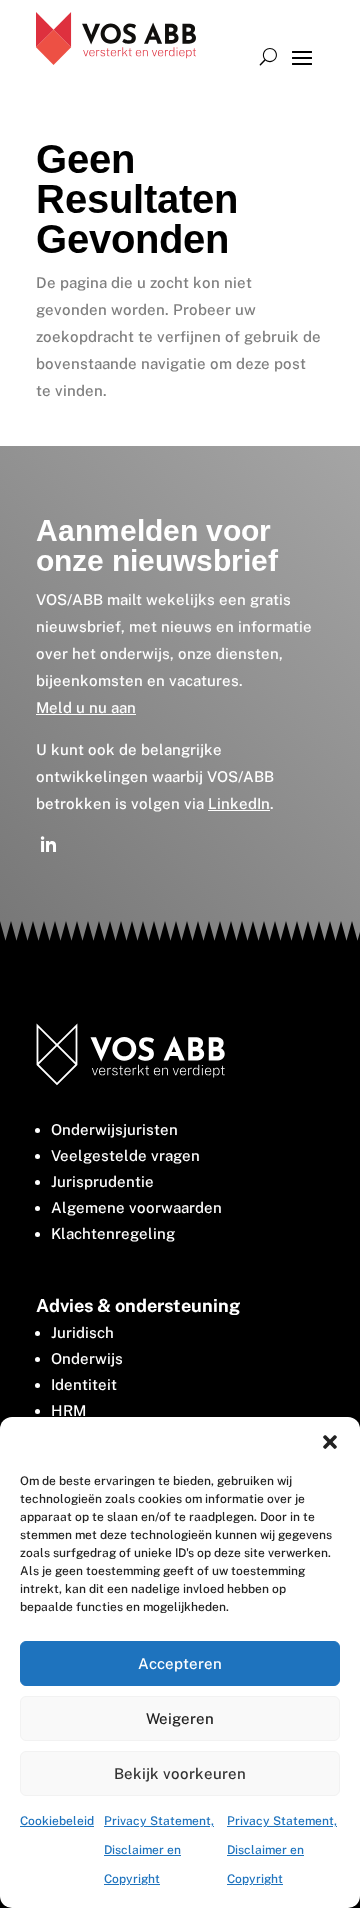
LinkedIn (239, 803)
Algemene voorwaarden (136, 1207)
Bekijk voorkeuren (180, 1773)
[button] (330, 1442)
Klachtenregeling (113, 1233)
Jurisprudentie (102, 1181)
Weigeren (180, 1718)
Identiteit (84, 1384)
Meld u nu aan (86, 707)
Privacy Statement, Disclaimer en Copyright (159, 1850)
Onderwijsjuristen (114, 1129)
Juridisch (82, 1332)
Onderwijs (87, 1358)
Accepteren (180, 1663)
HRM (68, 1410)
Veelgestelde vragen (125, 1155)
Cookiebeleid (57, 1821)
